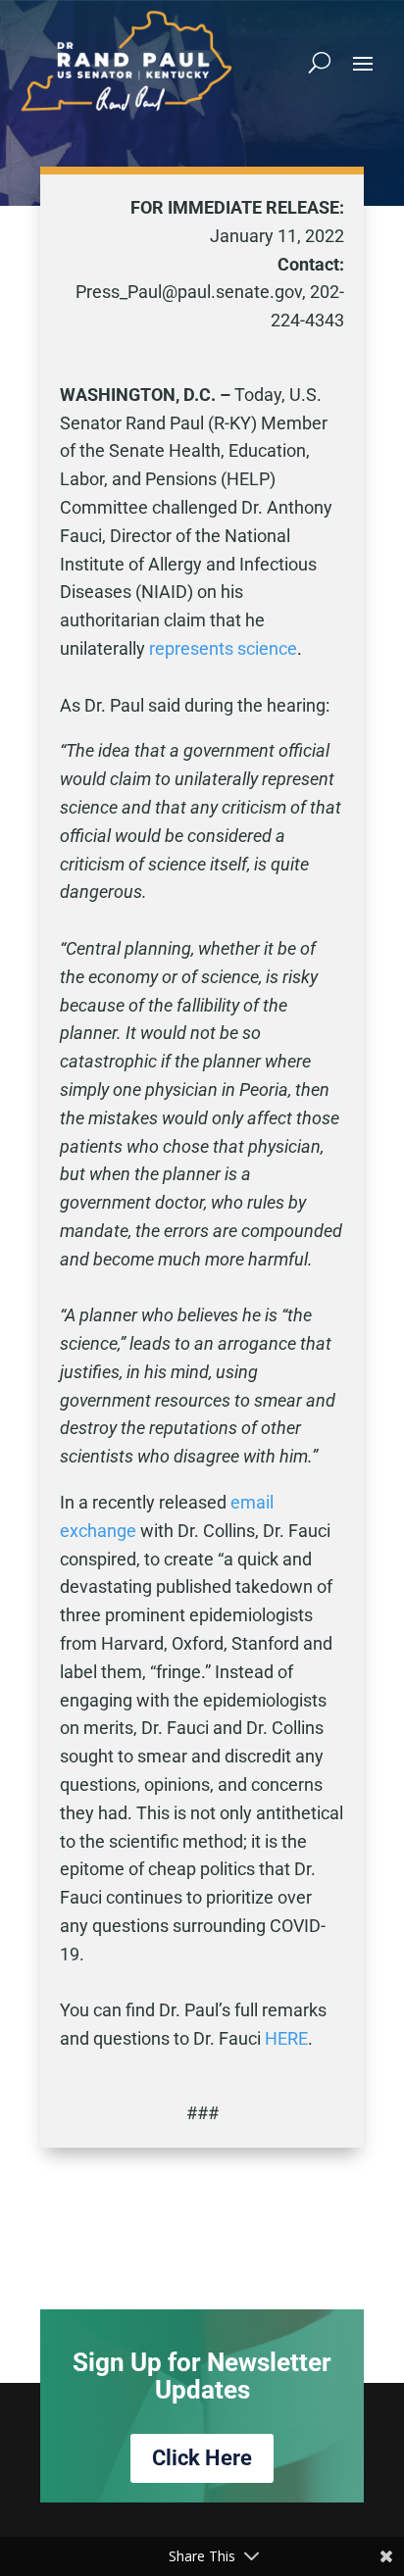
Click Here (202, 2458)
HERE (286, 2038)
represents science (223, 648)
